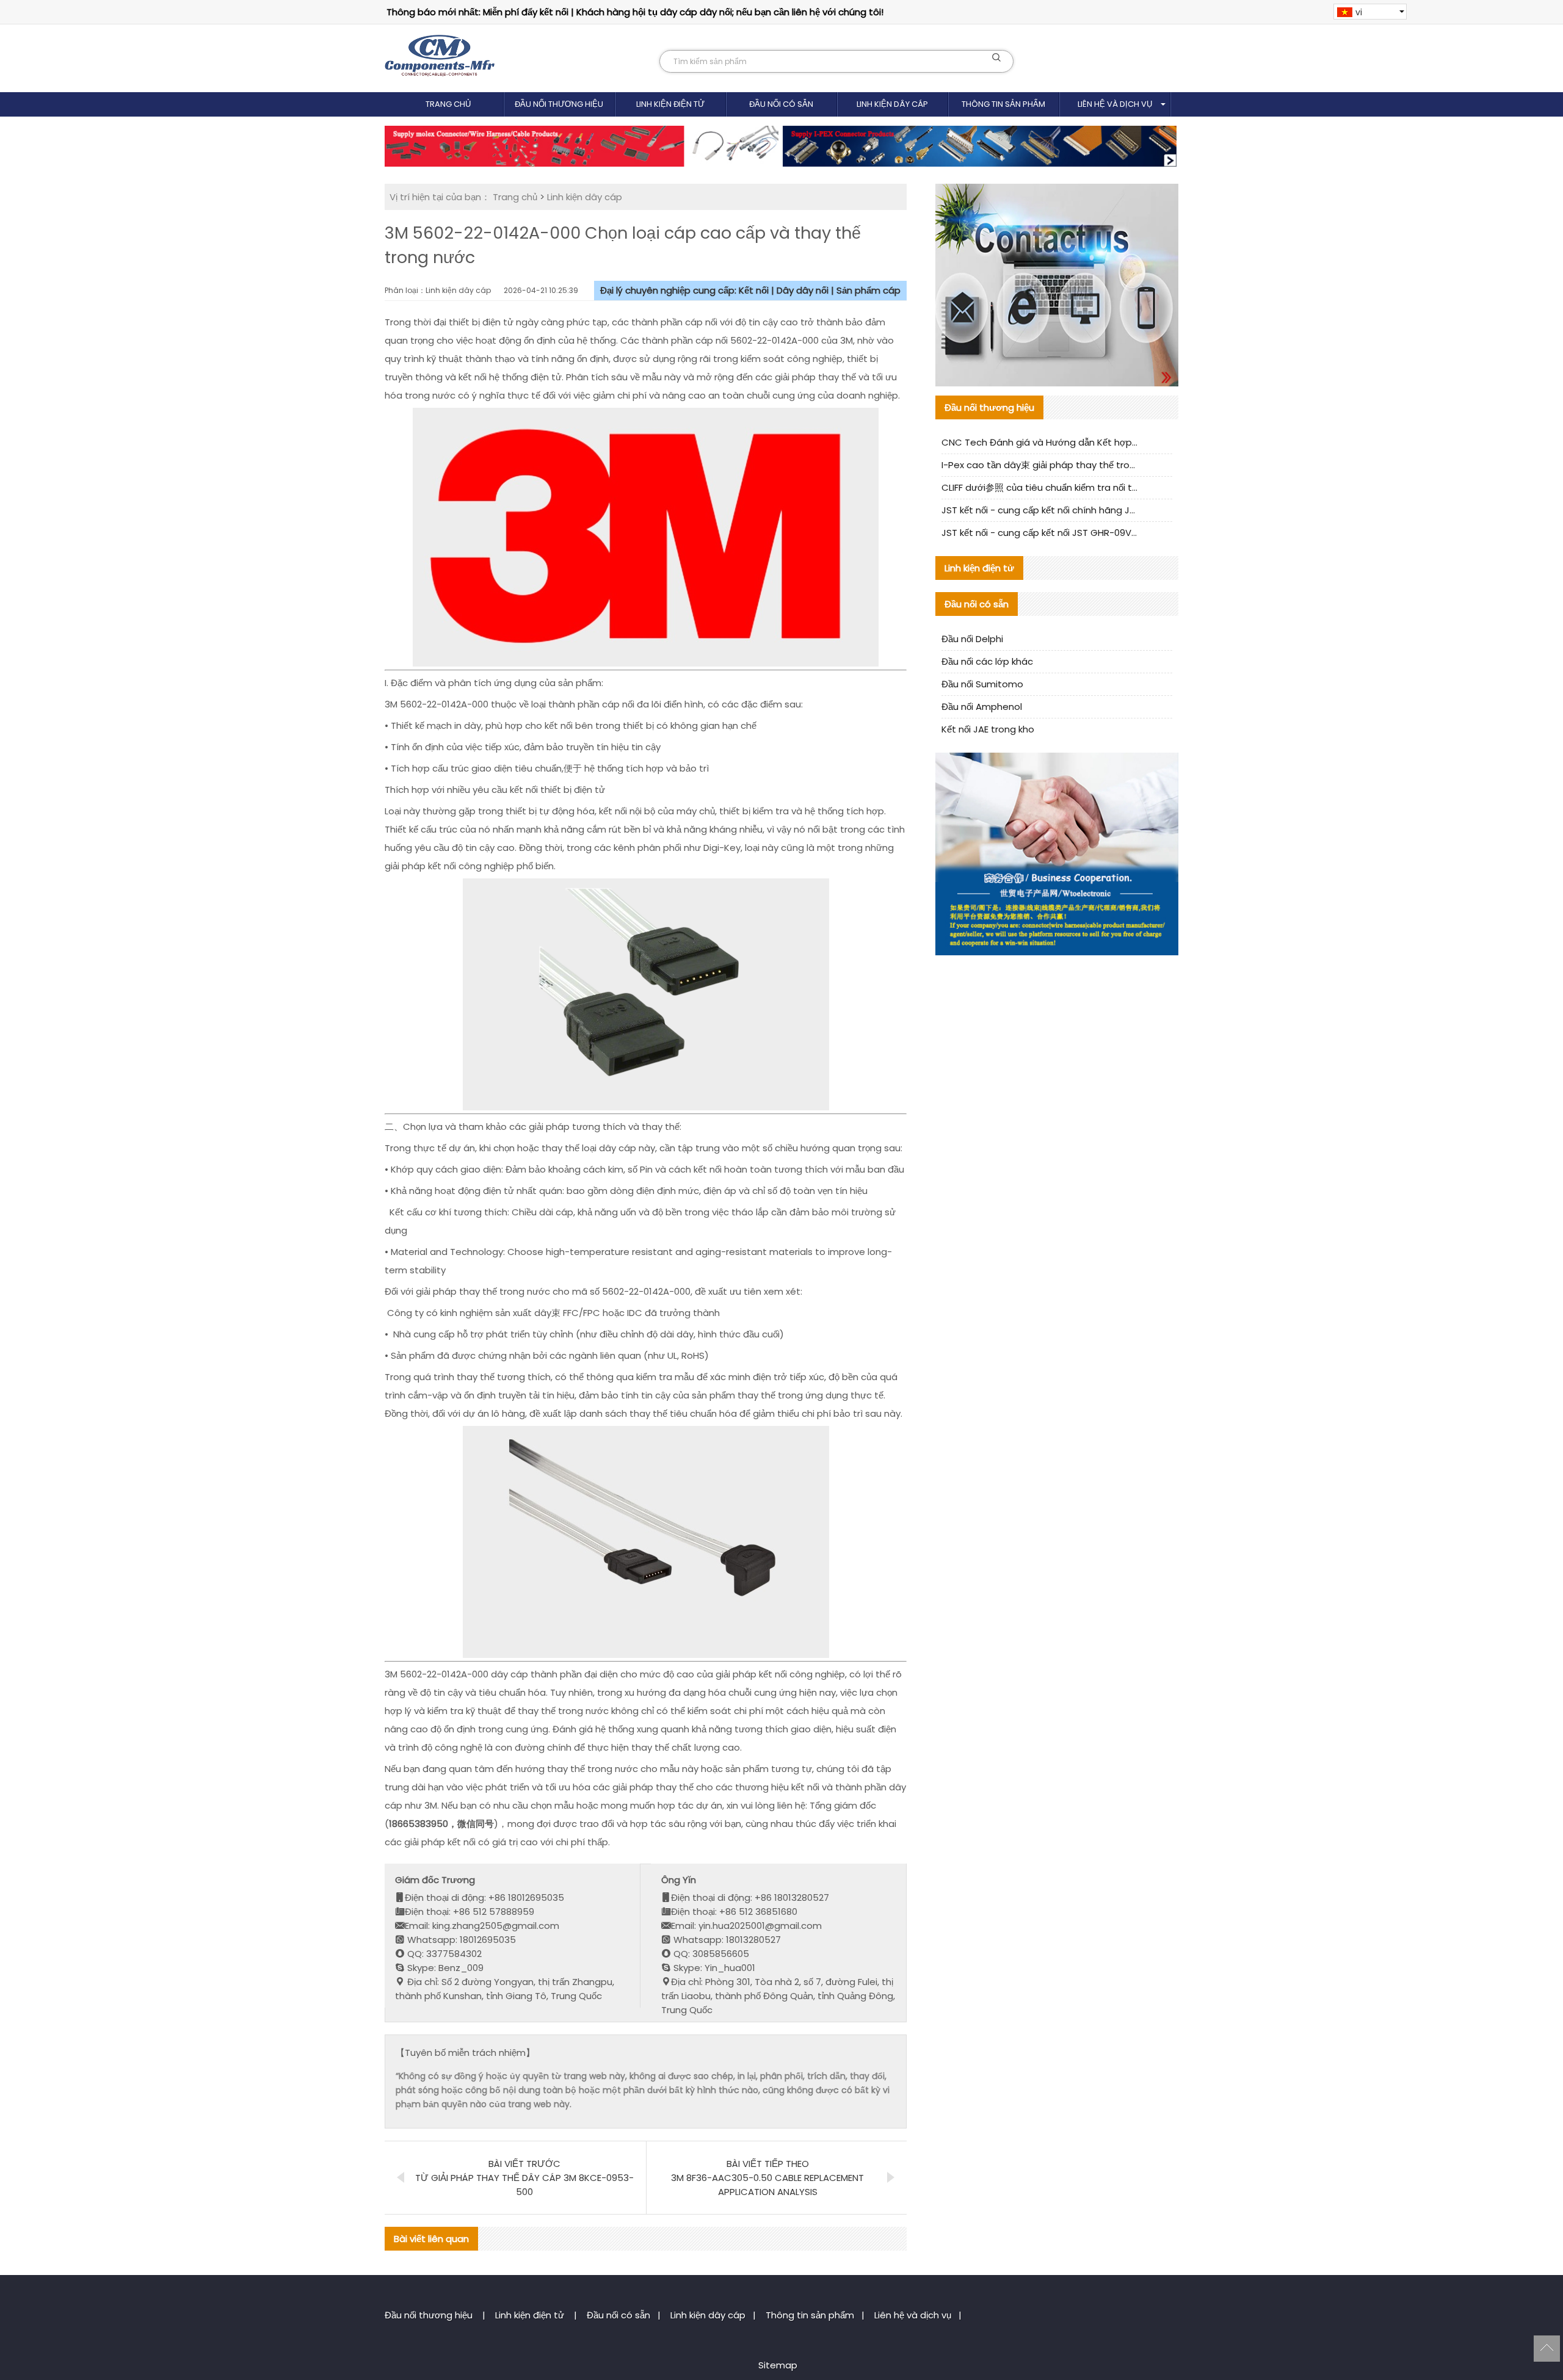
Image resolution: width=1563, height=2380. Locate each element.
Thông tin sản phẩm (1003, 104)
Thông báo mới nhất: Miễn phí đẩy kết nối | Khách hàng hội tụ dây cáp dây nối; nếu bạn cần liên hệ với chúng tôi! (635, 12)
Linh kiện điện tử (670, 104)
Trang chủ (448, 104)
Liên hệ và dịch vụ (1115, 104)
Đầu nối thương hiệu (559, 104)
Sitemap (778, 2365)
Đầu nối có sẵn (781, 104)
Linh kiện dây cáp (892, 104)
